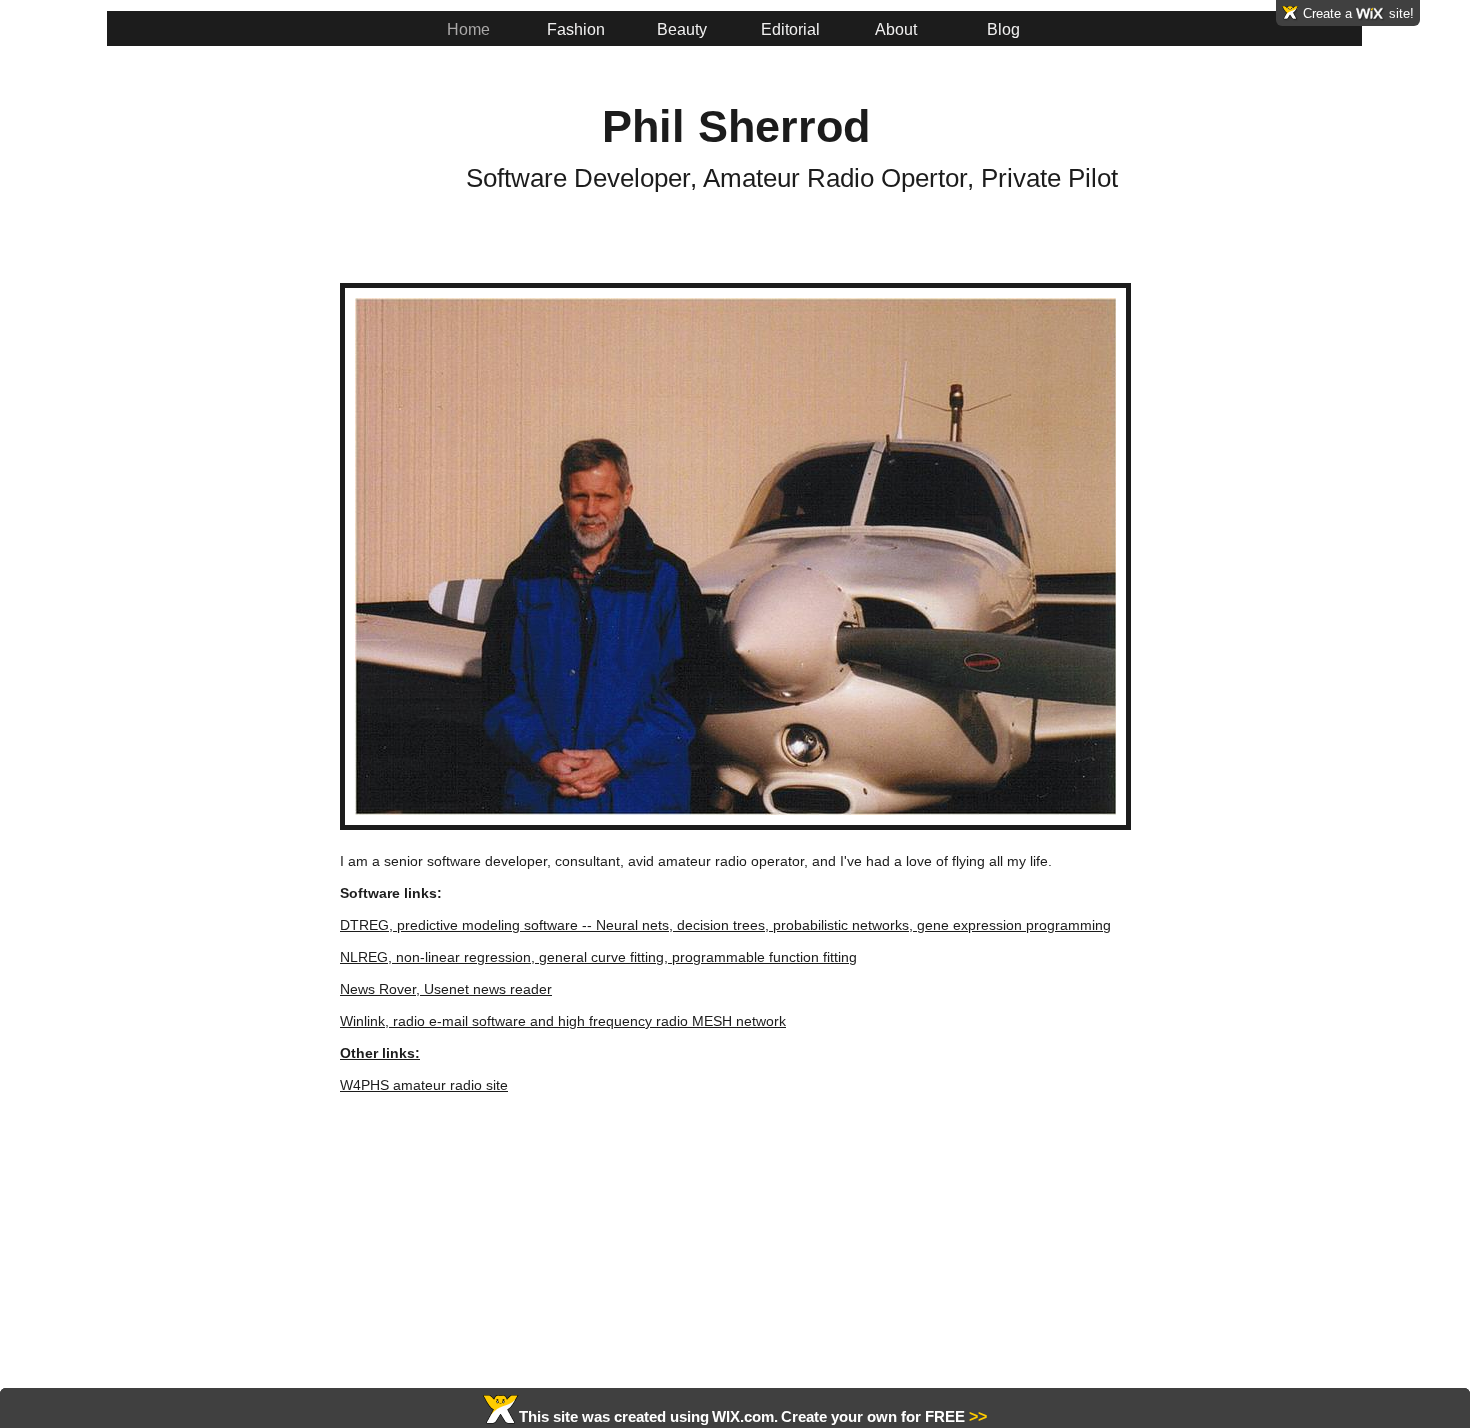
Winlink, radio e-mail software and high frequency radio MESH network (563, 1021)
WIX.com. (745, 1416)
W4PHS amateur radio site (424, 1085)
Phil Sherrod (736, 126)
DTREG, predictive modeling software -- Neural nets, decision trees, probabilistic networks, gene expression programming (725, 925)
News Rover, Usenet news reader (446, 989)
